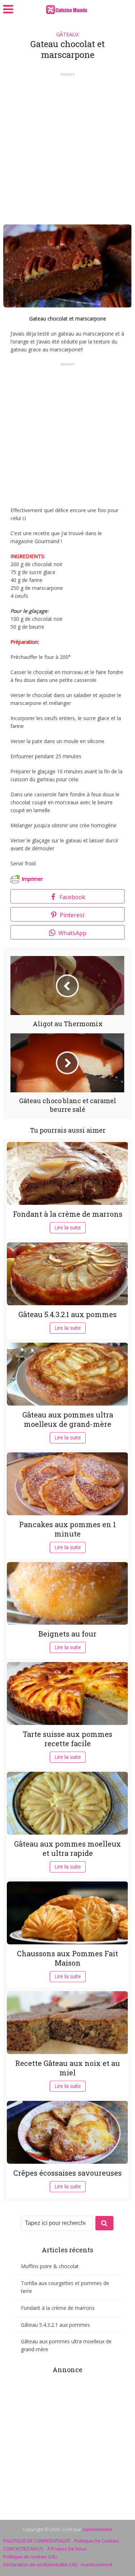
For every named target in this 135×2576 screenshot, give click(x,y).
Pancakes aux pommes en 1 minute (67, 1529)
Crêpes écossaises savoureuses (67, 2173)
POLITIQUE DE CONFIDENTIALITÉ (37, 2541)
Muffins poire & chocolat (50, 2266)
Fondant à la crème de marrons (68, 1214)
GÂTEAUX (67, 34)
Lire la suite (68, 1227)
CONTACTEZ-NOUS (23, 2549)
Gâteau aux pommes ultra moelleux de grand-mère (68, 1419)
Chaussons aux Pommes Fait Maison (67, 1958)
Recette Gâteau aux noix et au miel (67, 2068)
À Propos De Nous (67, 2549)
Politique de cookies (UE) (30, 2557)
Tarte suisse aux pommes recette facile (67, 1739)
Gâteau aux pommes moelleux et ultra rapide (67, 1848)
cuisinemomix (97, 2529)
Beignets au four (67, 1634)
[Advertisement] (67, 146)
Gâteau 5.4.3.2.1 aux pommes (67, 1314)
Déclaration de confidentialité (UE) (40, 2564)
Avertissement (96, 2564)
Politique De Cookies (97, 2541)
